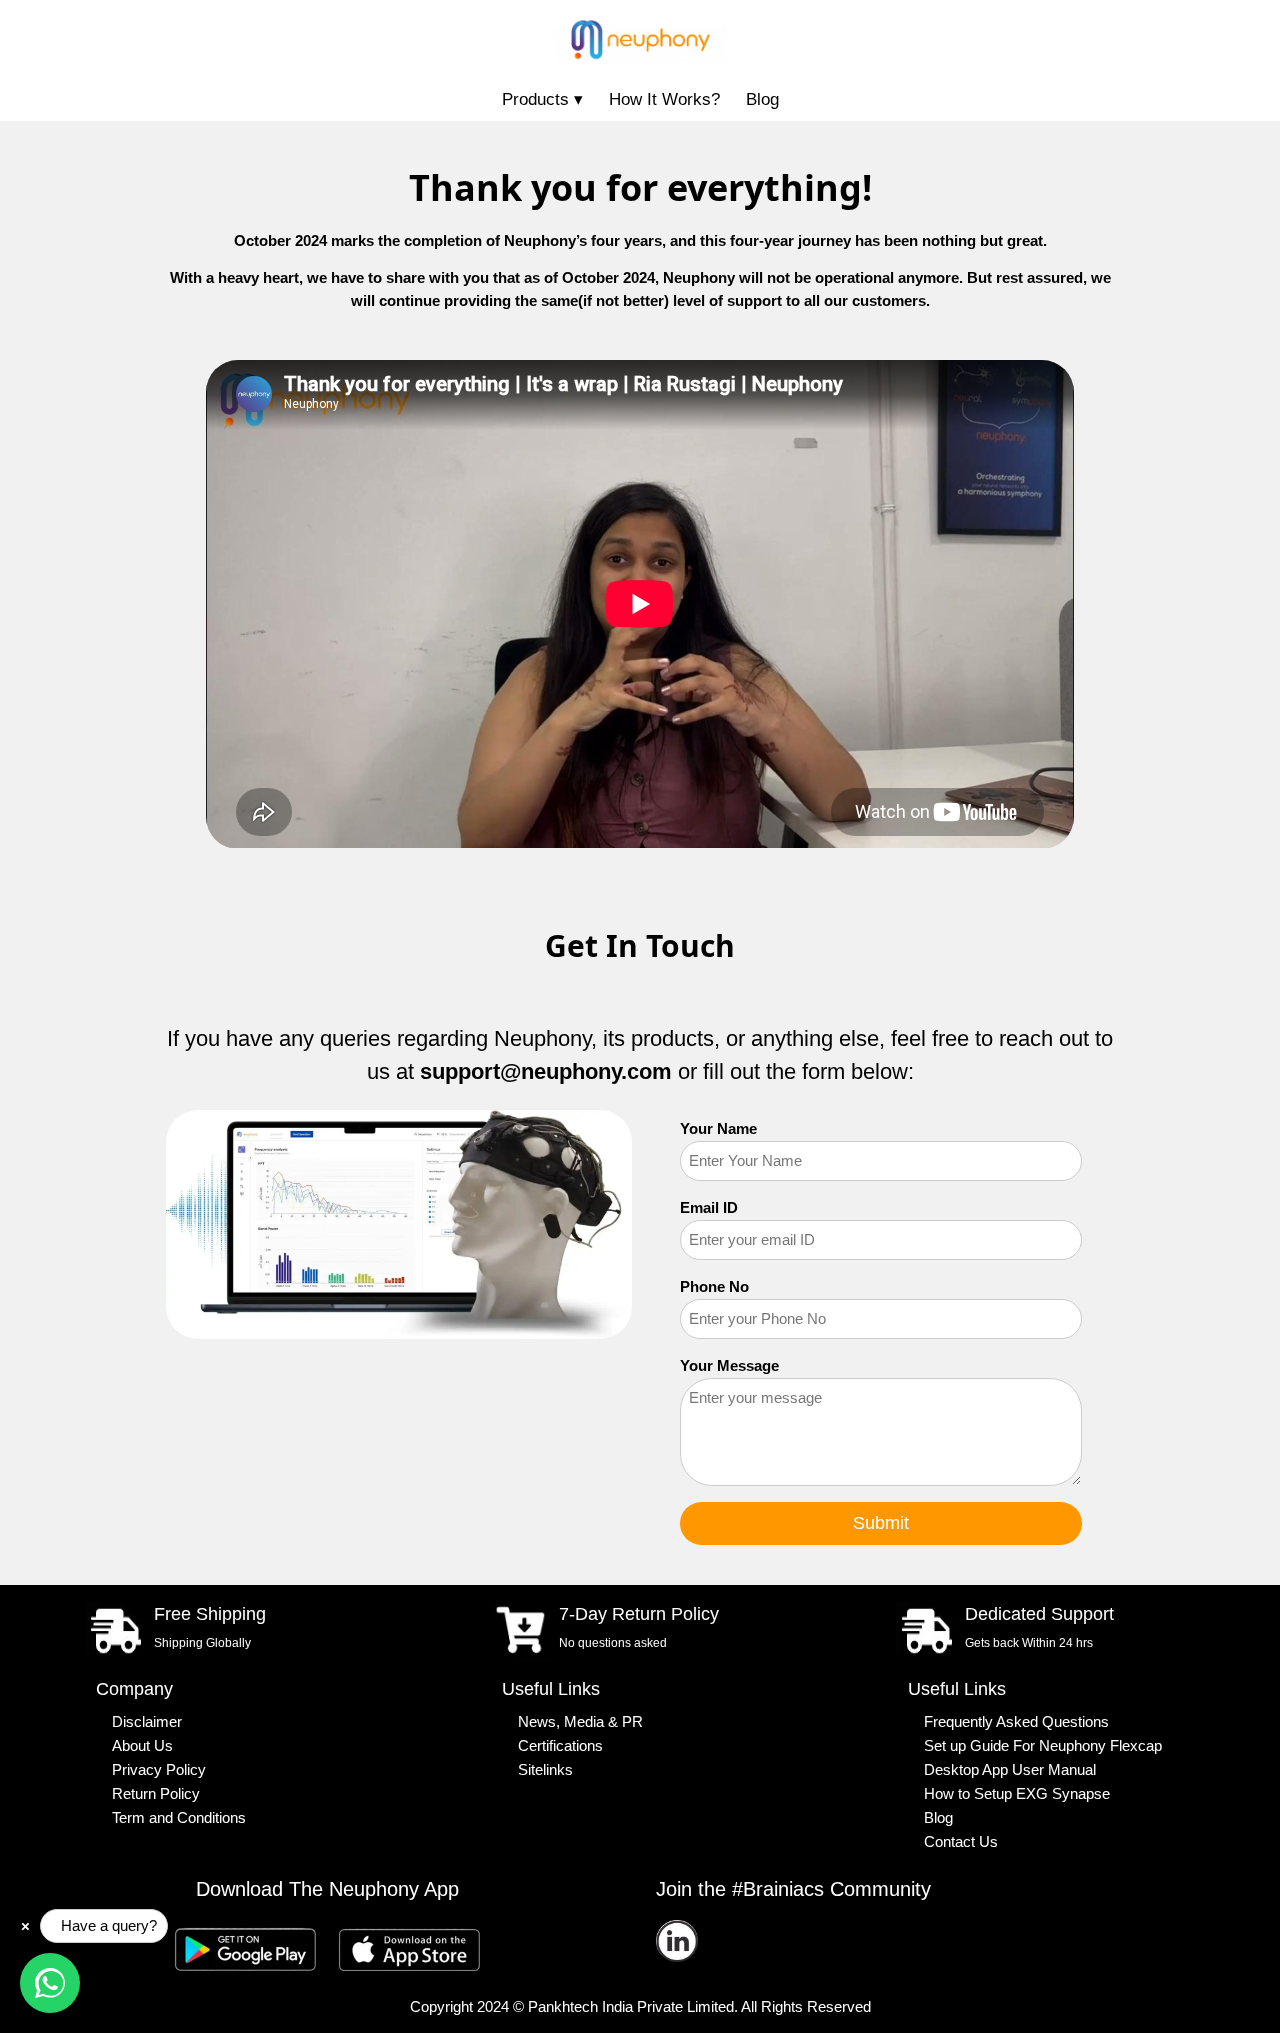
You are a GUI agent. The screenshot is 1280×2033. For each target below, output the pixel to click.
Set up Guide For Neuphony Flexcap (1043, 1746)
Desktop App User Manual (1010, 1770)
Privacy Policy (159, 1770)
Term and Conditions (179, 1818)
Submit (881, 1523)
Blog (762, 99)
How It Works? (664, 99)
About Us (142, 1746)
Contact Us (961, 1842)
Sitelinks (545, 1770)
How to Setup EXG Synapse (1017, 1794)
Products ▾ (542, 99)
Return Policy (156, 1794)
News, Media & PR (580, 1722)
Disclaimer (147, 1722)
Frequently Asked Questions (1016, 1722)
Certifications (560, 1746)
